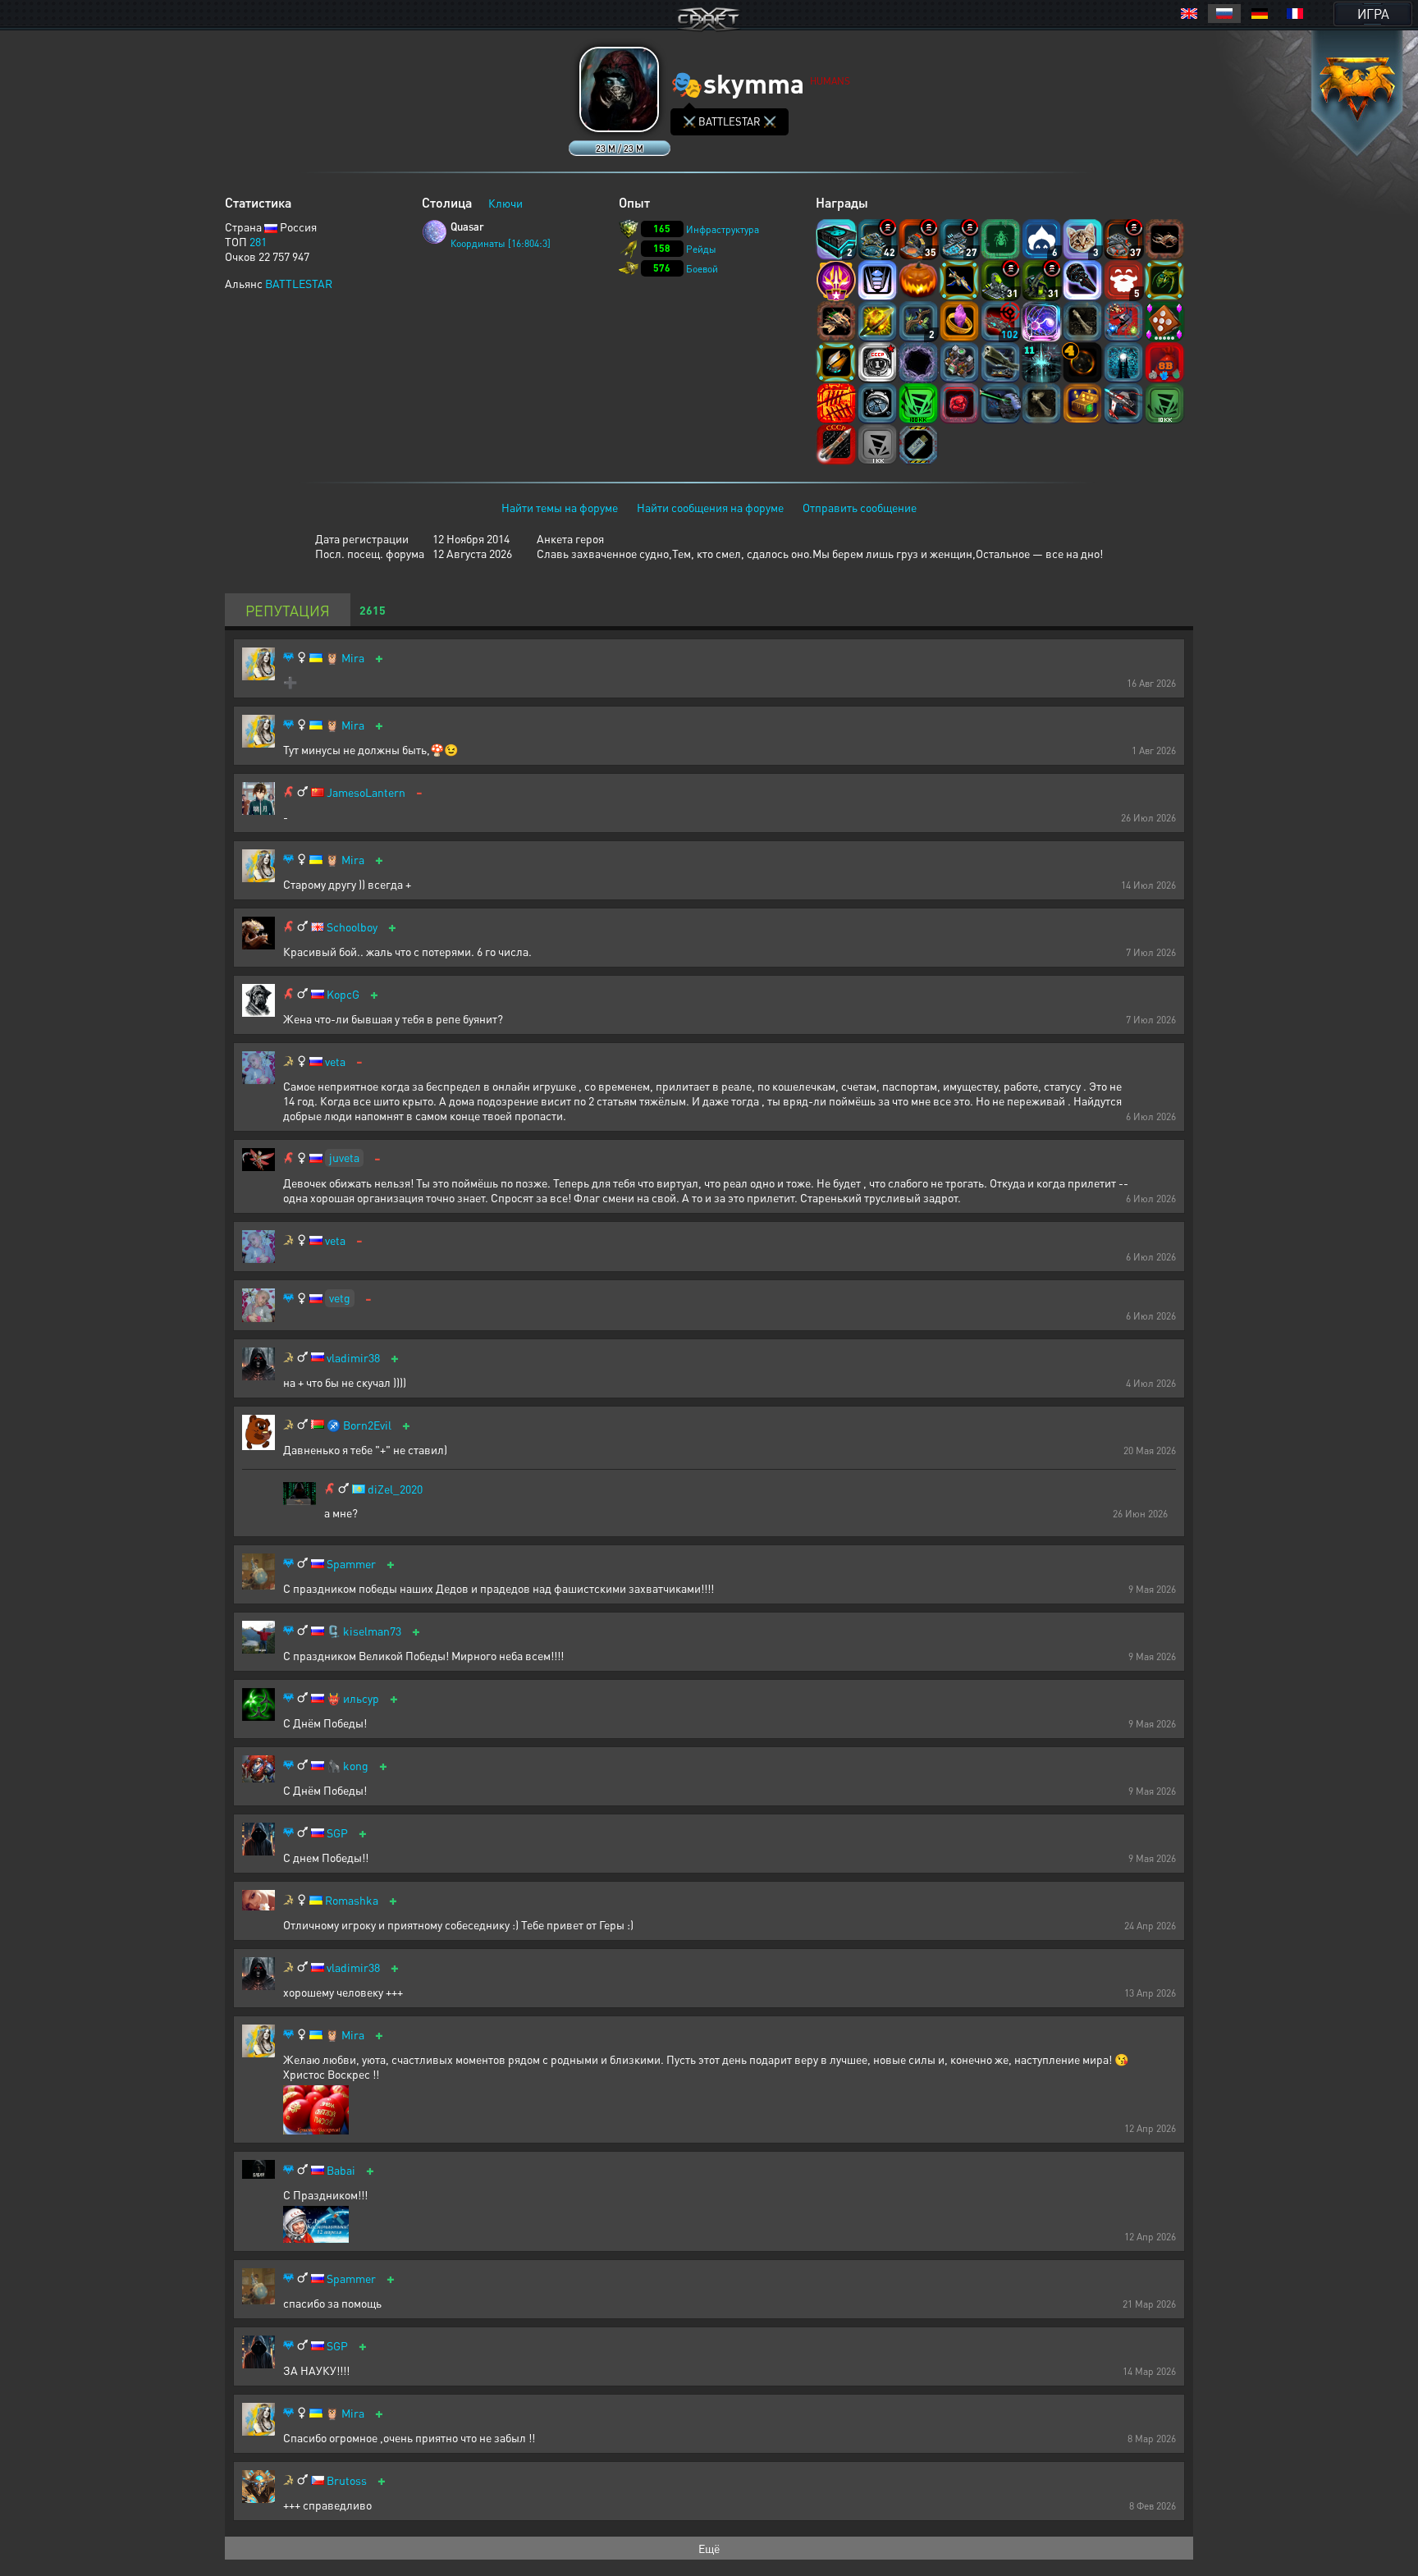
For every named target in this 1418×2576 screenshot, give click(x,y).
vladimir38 (353, 1358)
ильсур (361, 1698)
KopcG (343, 994)
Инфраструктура (723, 229)
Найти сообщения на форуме (710, 507)
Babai (341, 2170)
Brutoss (347, 2480)
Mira (353, 658)
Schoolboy (352, 927)
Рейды (701, 249)
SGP (337, 1833)
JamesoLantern (366, 792)
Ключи (505, 203)
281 (258, 241)
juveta (344, 1157)
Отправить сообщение (860, 507)
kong (356, 1766)
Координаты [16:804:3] (501, 243)
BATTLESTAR (299, 283)
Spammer (351, 1564)
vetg (340, 1297)
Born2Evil (367, 1425)
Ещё (709, 2548)
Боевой (702, 269)
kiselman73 (372, 1631)
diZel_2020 (395, 1489)
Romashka (352, 1900)
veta (335, 1062)
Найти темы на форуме (560, 507)
